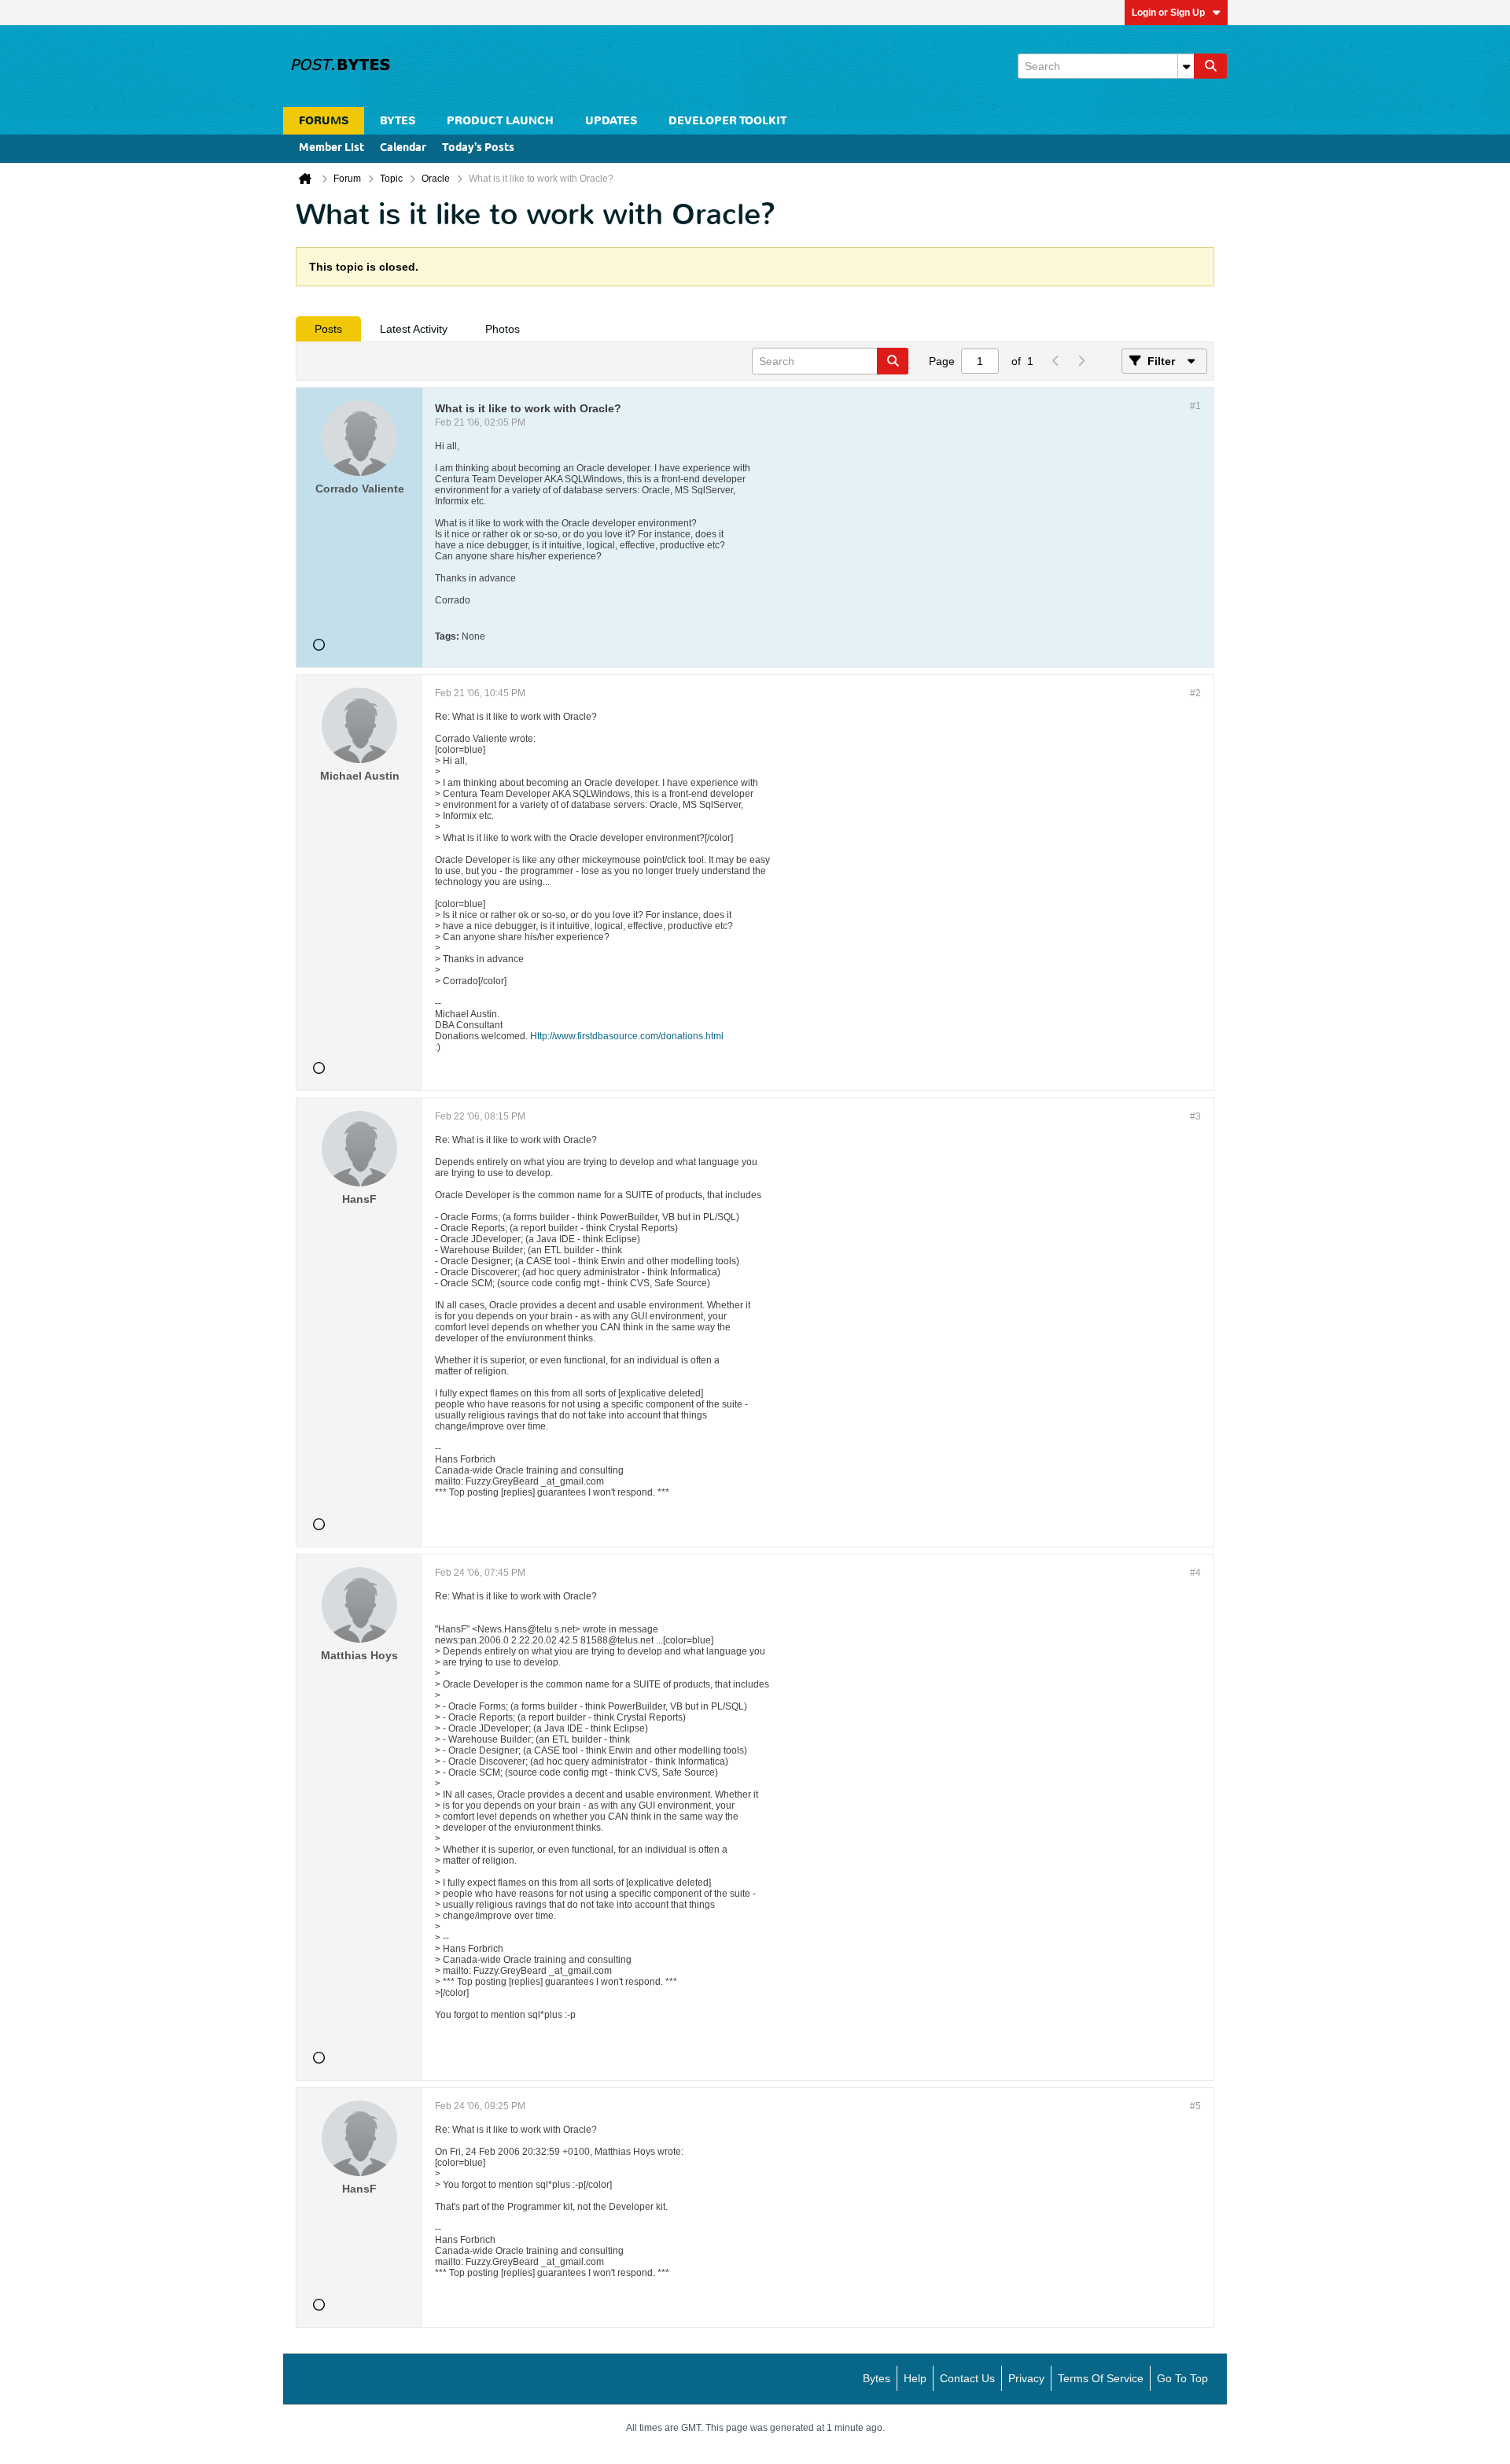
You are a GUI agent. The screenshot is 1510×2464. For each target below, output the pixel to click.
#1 (1195, 406)
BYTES (398, 121)
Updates (611, 121)
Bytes (877, 2378)
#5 (1195, 2106)
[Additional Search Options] (1186, 66)
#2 (1195, 693)
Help (915, 2378)
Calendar (403, 148)
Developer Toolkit (727, 121)
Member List (331, 148)
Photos (503, 329)
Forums (324, 121)
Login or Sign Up (1168, 13)
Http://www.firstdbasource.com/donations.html (627, 1036)
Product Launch (500, 121)
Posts (328, 329)
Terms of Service (1101, 2378)
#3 (1195, 1116)
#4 (1195, 1573)
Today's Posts (478, 148)
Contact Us (967, 2378)
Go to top (1182, 2378)
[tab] (328, 329)
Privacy (1026, 2378)
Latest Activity (414, 329)
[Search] (1210, 66)
